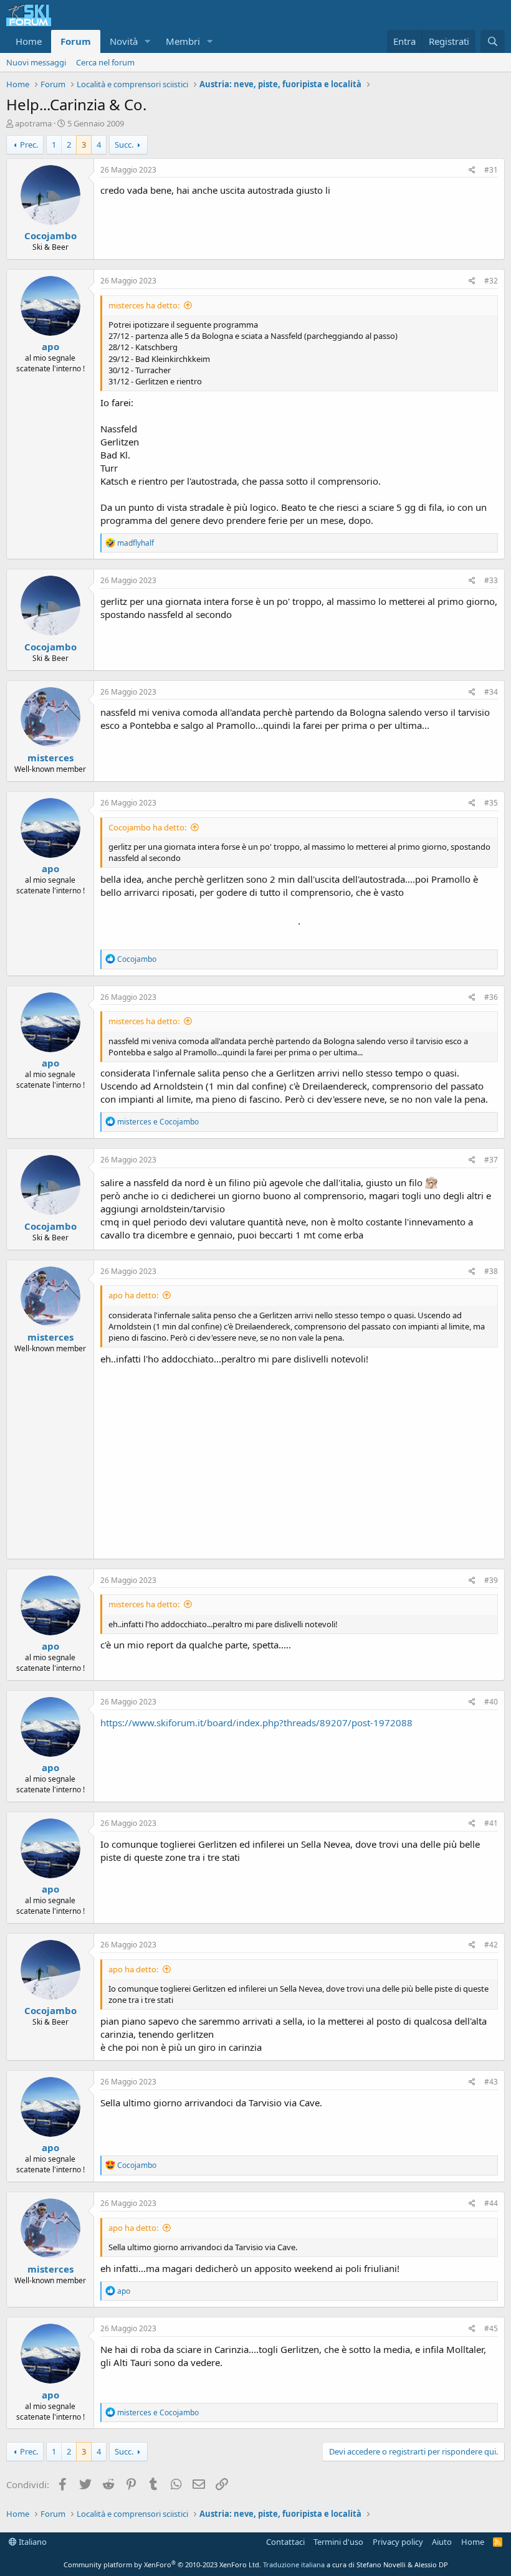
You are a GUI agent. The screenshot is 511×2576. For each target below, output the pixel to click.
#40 (491, 1702)
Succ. (124, 145)
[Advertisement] (299, 1459)
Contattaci (285, 2542)
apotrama (33, 123)
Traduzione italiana (294, 2564)
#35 (491, 803)
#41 (491, 1823)
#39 (491, 1580)
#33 (491, 580)
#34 (491, 692)
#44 (491, 2203)
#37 (491, 1160)
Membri (183, 41)
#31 (491, 170)
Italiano (32, 2542)
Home (29, 41)
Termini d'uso (338, 2542)
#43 (491, 2082)
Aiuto (442, 2542)
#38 (491, 1271)
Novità (124, 41)
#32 (491, 281)
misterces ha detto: (144, 305)
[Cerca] (493, 41)
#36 (491, 997)
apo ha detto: (133, 1295)
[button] (148, 41)
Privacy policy (398, 2542)
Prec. (29, 145)
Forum (76, 41)
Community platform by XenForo (162, 2564)
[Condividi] (472, 170)
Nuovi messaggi (36, 62)
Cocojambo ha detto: (147, 827)
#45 (491, 2328)
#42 (491, 1945)
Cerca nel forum (105, 62)
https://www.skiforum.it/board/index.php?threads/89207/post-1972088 (256, 1723)
